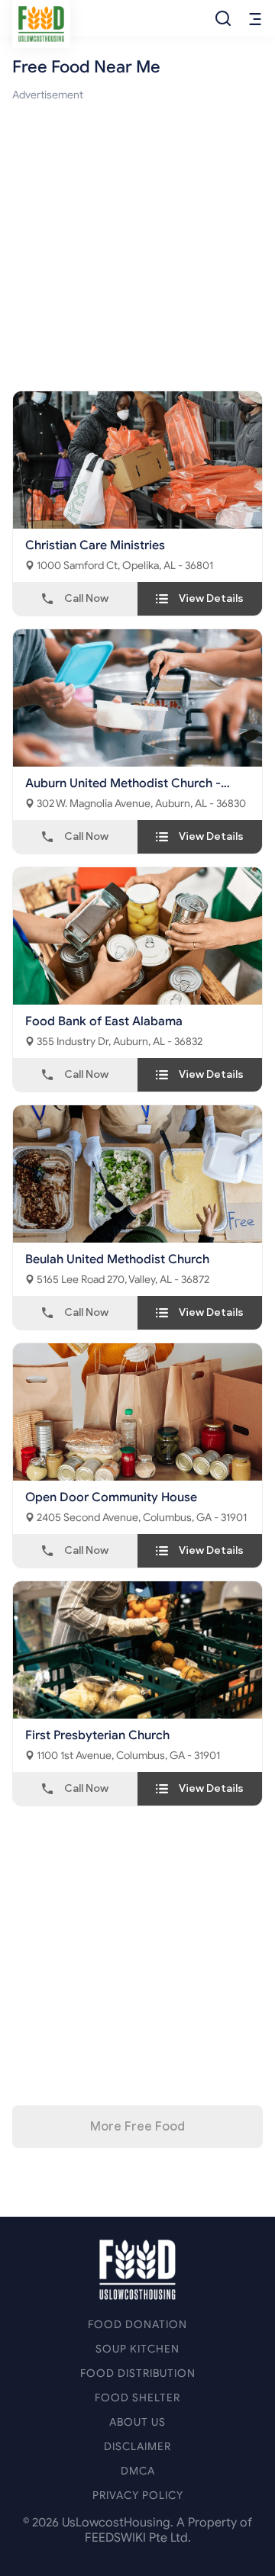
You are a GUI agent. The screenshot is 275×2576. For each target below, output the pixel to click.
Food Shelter (137, 2398)
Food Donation (137, 2325)
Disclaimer (137, 2447)
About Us (137, 2422)
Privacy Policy (138, 2496)
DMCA (138, 2471)
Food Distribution (138, 2373)
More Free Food (137, 2127)
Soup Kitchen (137, 2349)
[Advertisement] (137, 241)
